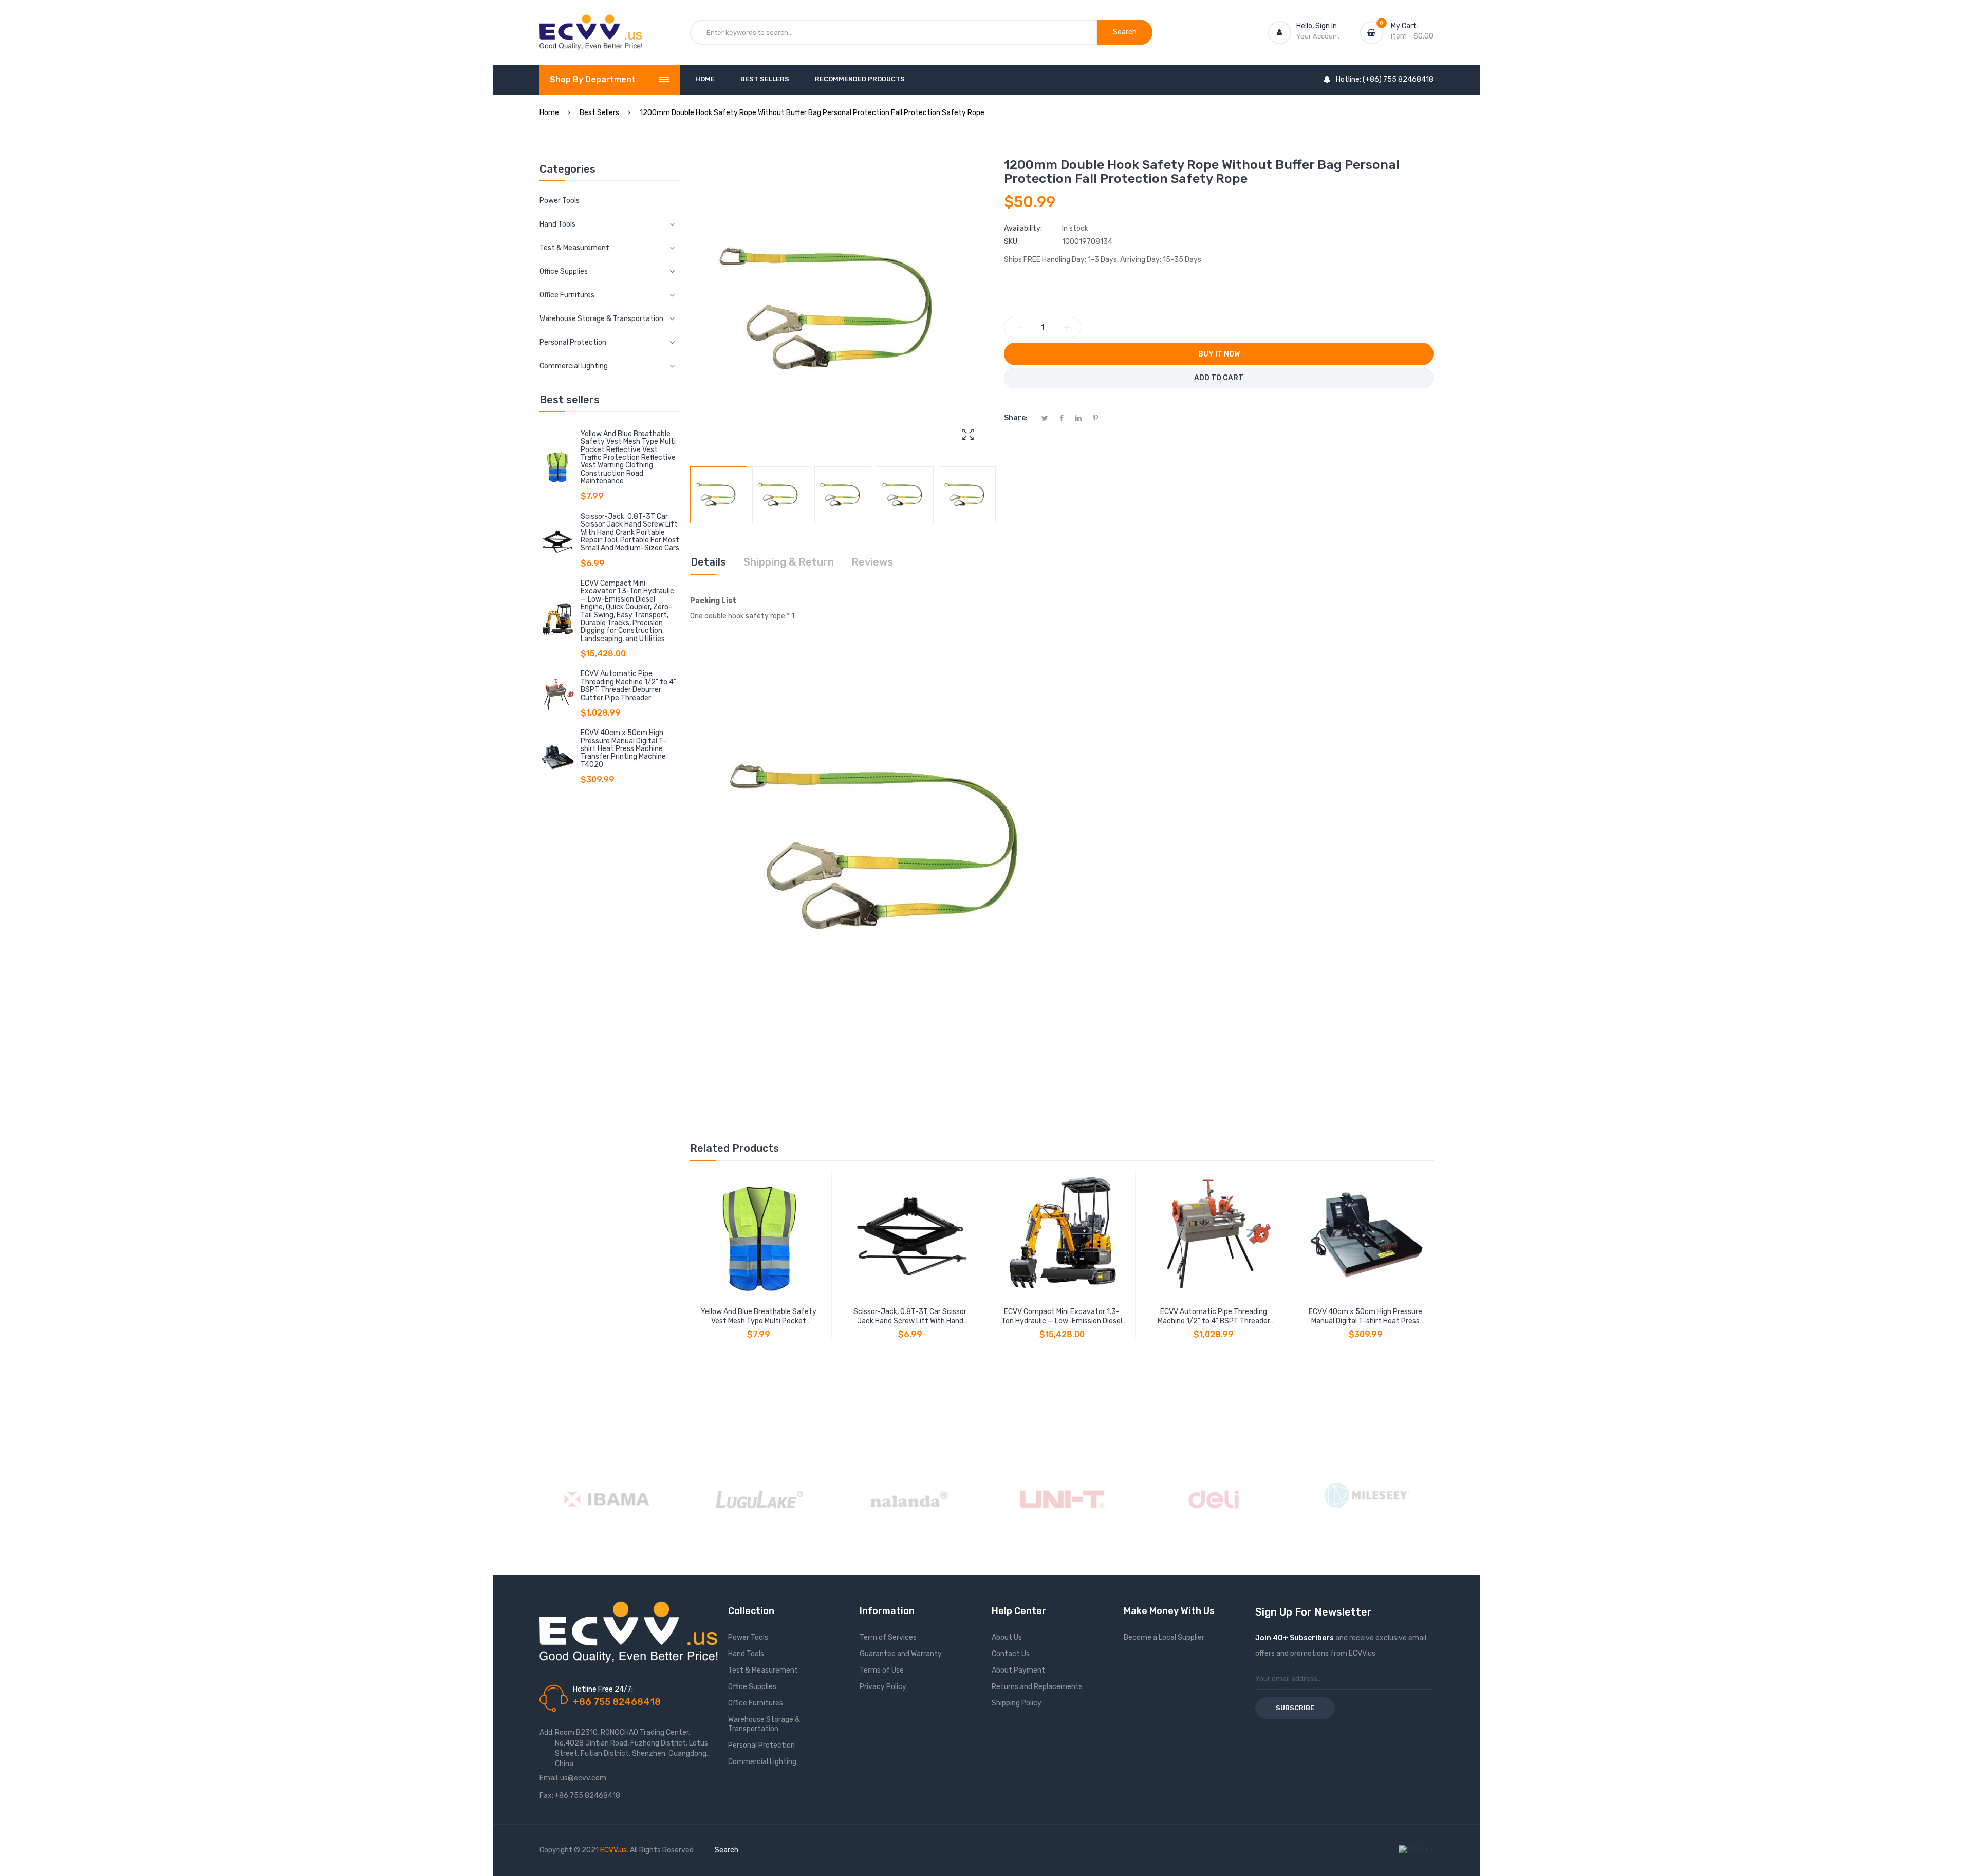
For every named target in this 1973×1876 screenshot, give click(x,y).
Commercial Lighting (762, 1762)
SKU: (1011, 242)
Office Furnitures (756, 1703)
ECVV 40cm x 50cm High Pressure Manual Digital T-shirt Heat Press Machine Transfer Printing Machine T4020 (623, 749)
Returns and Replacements (1037, 1687)
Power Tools (560, 201)
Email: (549, 1778)
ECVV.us (613, 1850)
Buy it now (1219, 354)
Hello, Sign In (1317, 26)
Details (708, 562)
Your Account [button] (1318, 36)
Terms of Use (882, 1670)
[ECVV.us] (591, 25)
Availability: (1023, 228)
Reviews (872, 562)
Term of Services (888, 1637)
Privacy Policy (883, 1687)
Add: (547, 1732)
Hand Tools (746, 1654)
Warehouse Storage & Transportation (764, 1724)
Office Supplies (752, 1687)
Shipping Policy (1017, 1703)
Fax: (546, 1796)
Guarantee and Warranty (901, 1654)
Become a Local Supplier (1164, 1637)
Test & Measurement (763, 1670)
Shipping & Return (789, 562)
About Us (1007, 1637)
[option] (719, 495)
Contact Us (1011, 1654)
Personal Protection (761, 1745)
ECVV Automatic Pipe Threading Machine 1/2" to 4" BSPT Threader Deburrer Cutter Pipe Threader (628, 686)
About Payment (1018, 1670)
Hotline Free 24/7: (603, 1689)
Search (727, 1850)
